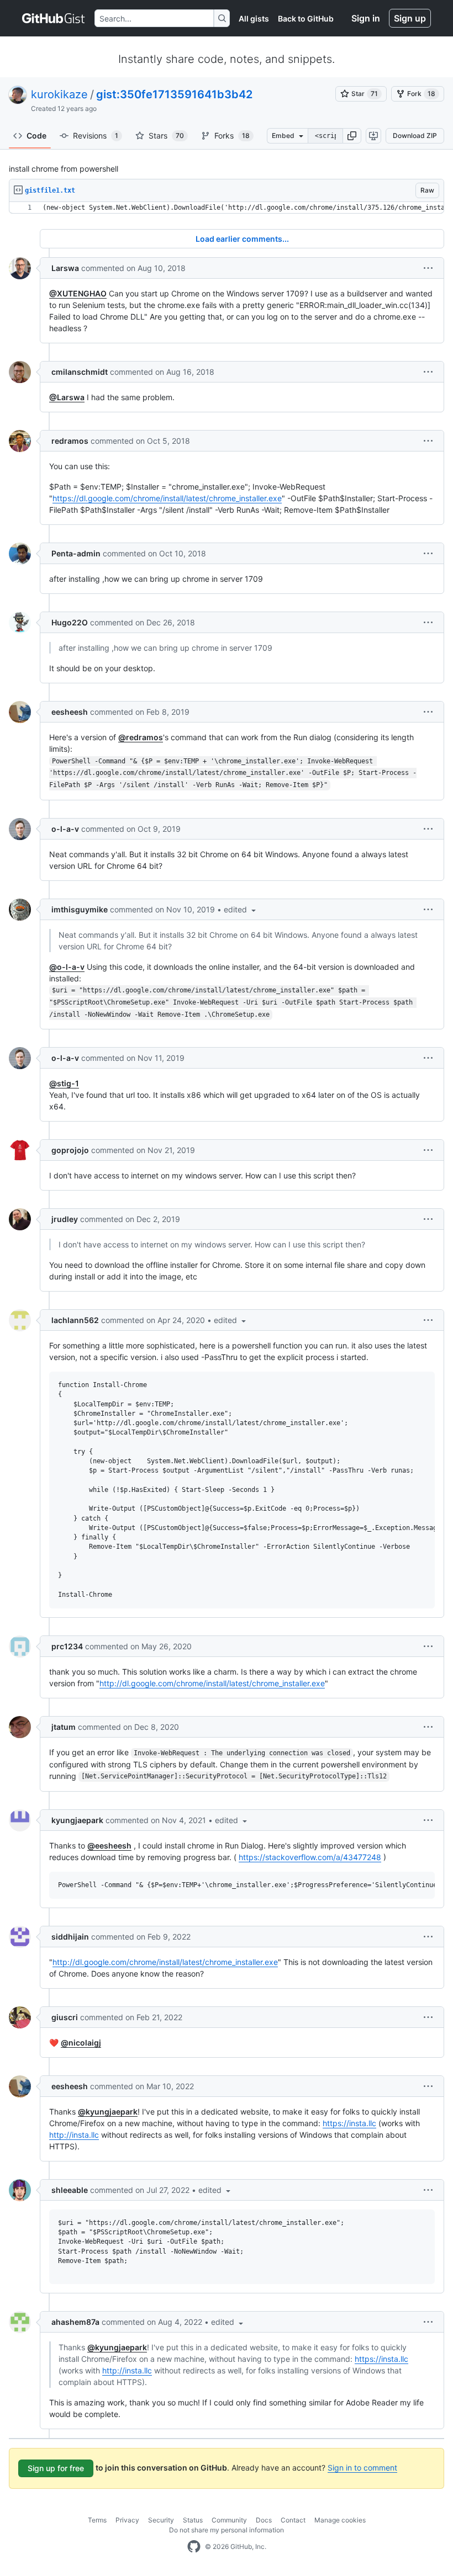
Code (36, 136)
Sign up (410, 18)
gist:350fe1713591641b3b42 (174, 94)
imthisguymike (80, 909)
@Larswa (67, 397)
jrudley (65, 1219)
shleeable (70, 2190)
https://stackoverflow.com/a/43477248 (310, 1857)
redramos (70, 441)
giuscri (65, 2017)
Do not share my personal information (227, 2530)
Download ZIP (415, 136)
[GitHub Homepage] (194, 2547)
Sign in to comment (362, 2468)
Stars (166, 136)
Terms (97, 2520)
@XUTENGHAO (78, 293)
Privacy (127, 2520)
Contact (293, 2520)
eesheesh (70, 712)
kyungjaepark (77, 1820)
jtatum (64, 1727)
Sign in (366, 18)
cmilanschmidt (80, 372)
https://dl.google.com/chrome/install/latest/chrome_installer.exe (167, 498)
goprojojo (70, 1150)
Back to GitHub (306, 18)
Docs (264, 2520)
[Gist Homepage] (54, 18)
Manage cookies (340, 2520)
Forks (232, 136)
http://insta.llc (74, 2135)
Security (161, 2520)
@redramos (141, 737)
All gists (254, 18)
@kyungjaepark (108, 2112)
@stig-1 (64, 1083)
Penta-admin (76, 553)
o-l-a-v (65, 829)
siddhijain (70, 1937)
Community (229, 2520)
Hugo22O (70, 622)
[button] (352, 136)
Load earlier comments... (242, 239)
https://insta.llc (349, 2123)
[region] (227, 208)
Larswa (65, 268)
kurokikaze (59, 94)
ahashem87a (75, 2322)
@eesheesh (109, 1845)
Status (193, 2520)
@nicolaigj (81, 2043)
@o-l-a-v (67, 967)
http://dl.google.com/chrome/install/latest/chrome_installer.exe (212, 1683)
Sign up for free (56, 2468)
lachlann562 (75, 1320)
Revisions (96, 136)
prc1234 (67, 1646)
